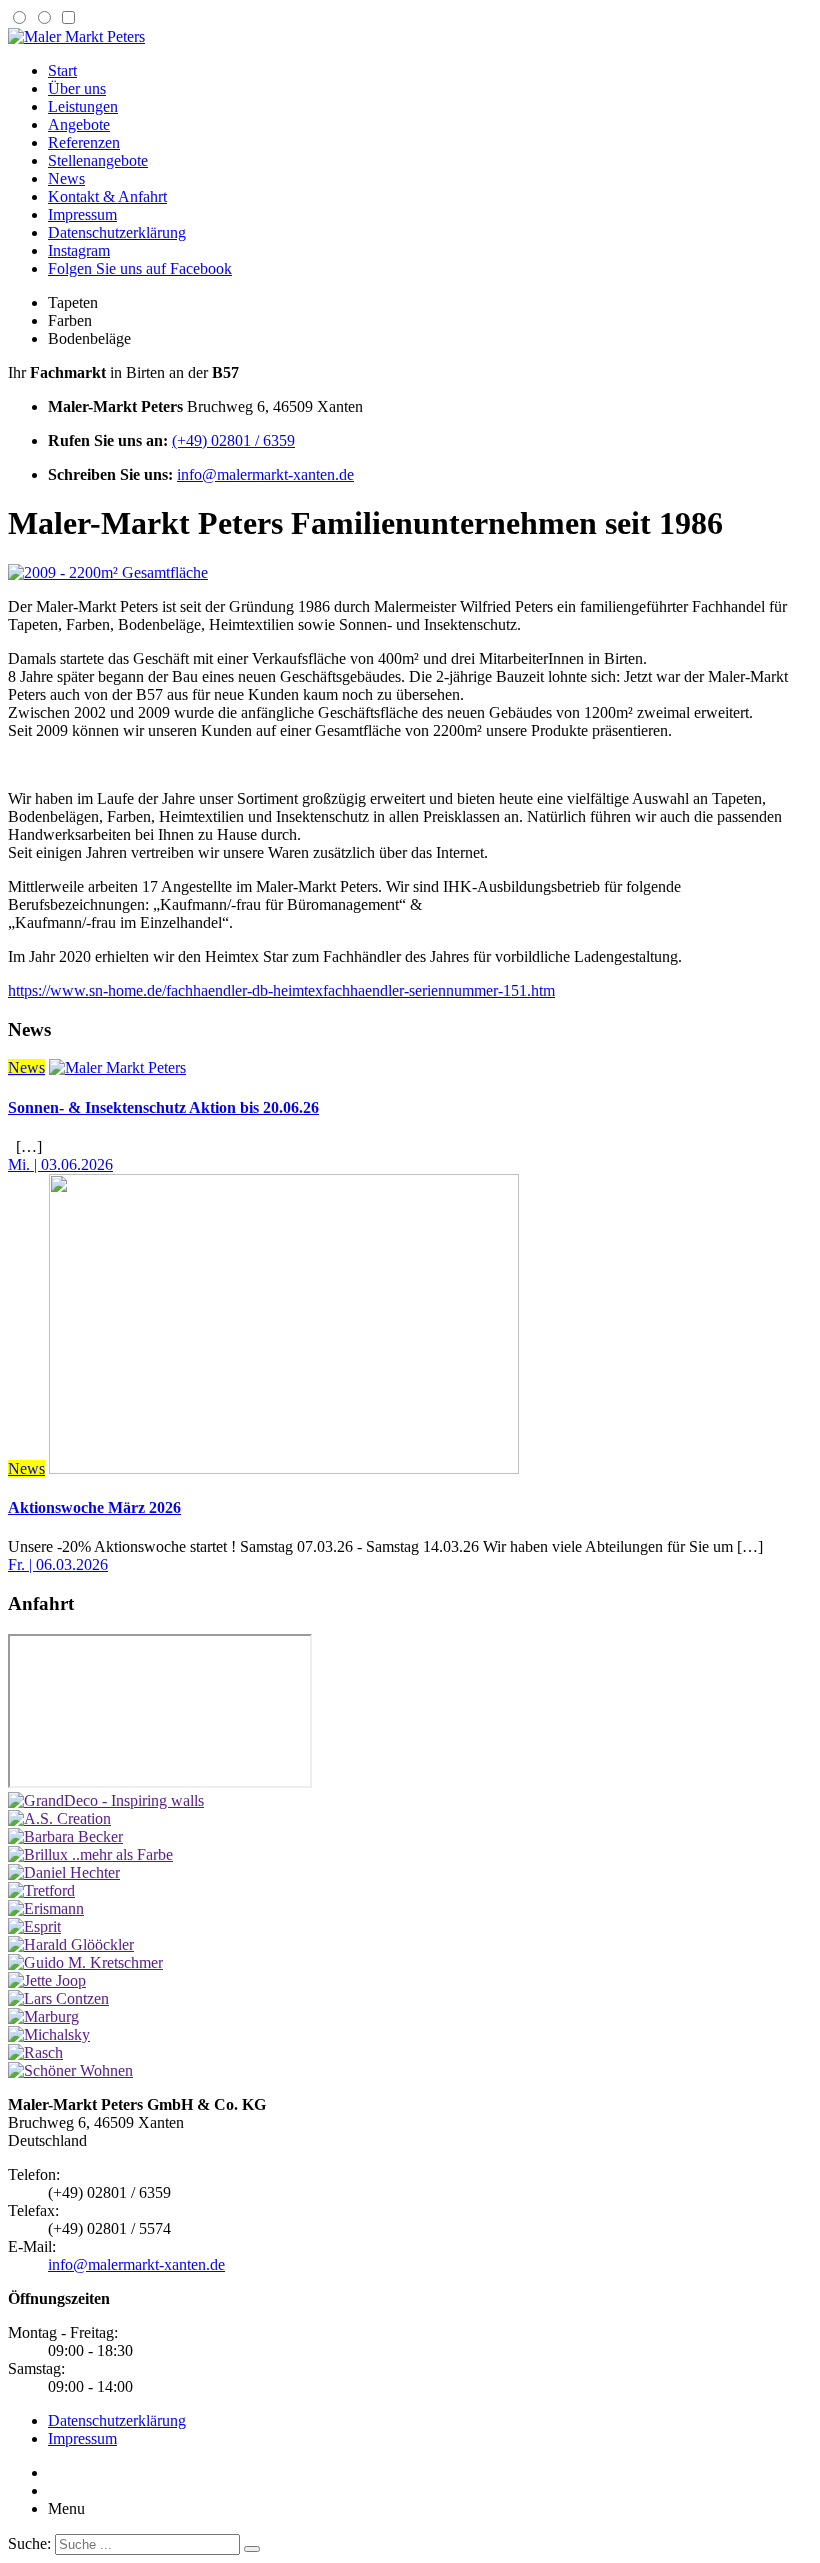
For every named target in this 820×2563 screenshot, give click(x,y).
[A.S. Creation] (59, 1818)
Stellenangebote (98, 160)
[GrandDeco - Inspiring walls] (106, 1800)
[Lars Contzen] (58, 1998)
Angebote (79, 124)
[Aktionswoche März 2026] (284, 1468)
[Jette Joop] (47, 1980)
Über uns (77, 88)
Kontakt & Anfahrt (107, 196)
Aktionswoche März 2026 (94, 1507)
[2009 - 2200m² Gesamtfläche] (108, 572)
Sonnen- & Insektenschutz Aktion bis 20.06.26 (163, 1107)
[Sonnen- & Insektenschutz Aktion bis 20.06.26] (117, 1067)
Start (62, 70)
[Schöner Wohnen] (70, 2070)
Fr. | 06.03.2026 (58, 1564)
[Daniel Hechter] (64, 1872)
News (66, 178)
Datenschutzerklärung (117, 232)
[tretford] (41, 1890)
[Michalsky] (49, 2034)
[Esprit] (34, 1926)
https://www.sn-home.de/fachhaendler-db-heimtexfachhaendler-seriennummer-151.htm (281, 990)
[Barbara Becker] (65, 1836)
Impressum (82, 214)
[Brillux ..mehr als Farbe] (90, 1854)
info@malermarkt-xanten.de (265, 474)
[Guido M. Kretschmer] (85, 1962)
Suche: (29, 2543)
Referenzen (84, 142)
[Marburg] (43, 2016)
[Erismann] (46, 1908)
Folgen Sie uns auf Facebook (140, 268)
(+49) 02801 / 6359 (233, 440)
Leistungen (83, 106)
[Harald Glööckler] (71, 1944)
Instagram (79, 250)
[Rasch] (35, 2052)
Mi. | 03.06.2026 (60, 1164)
